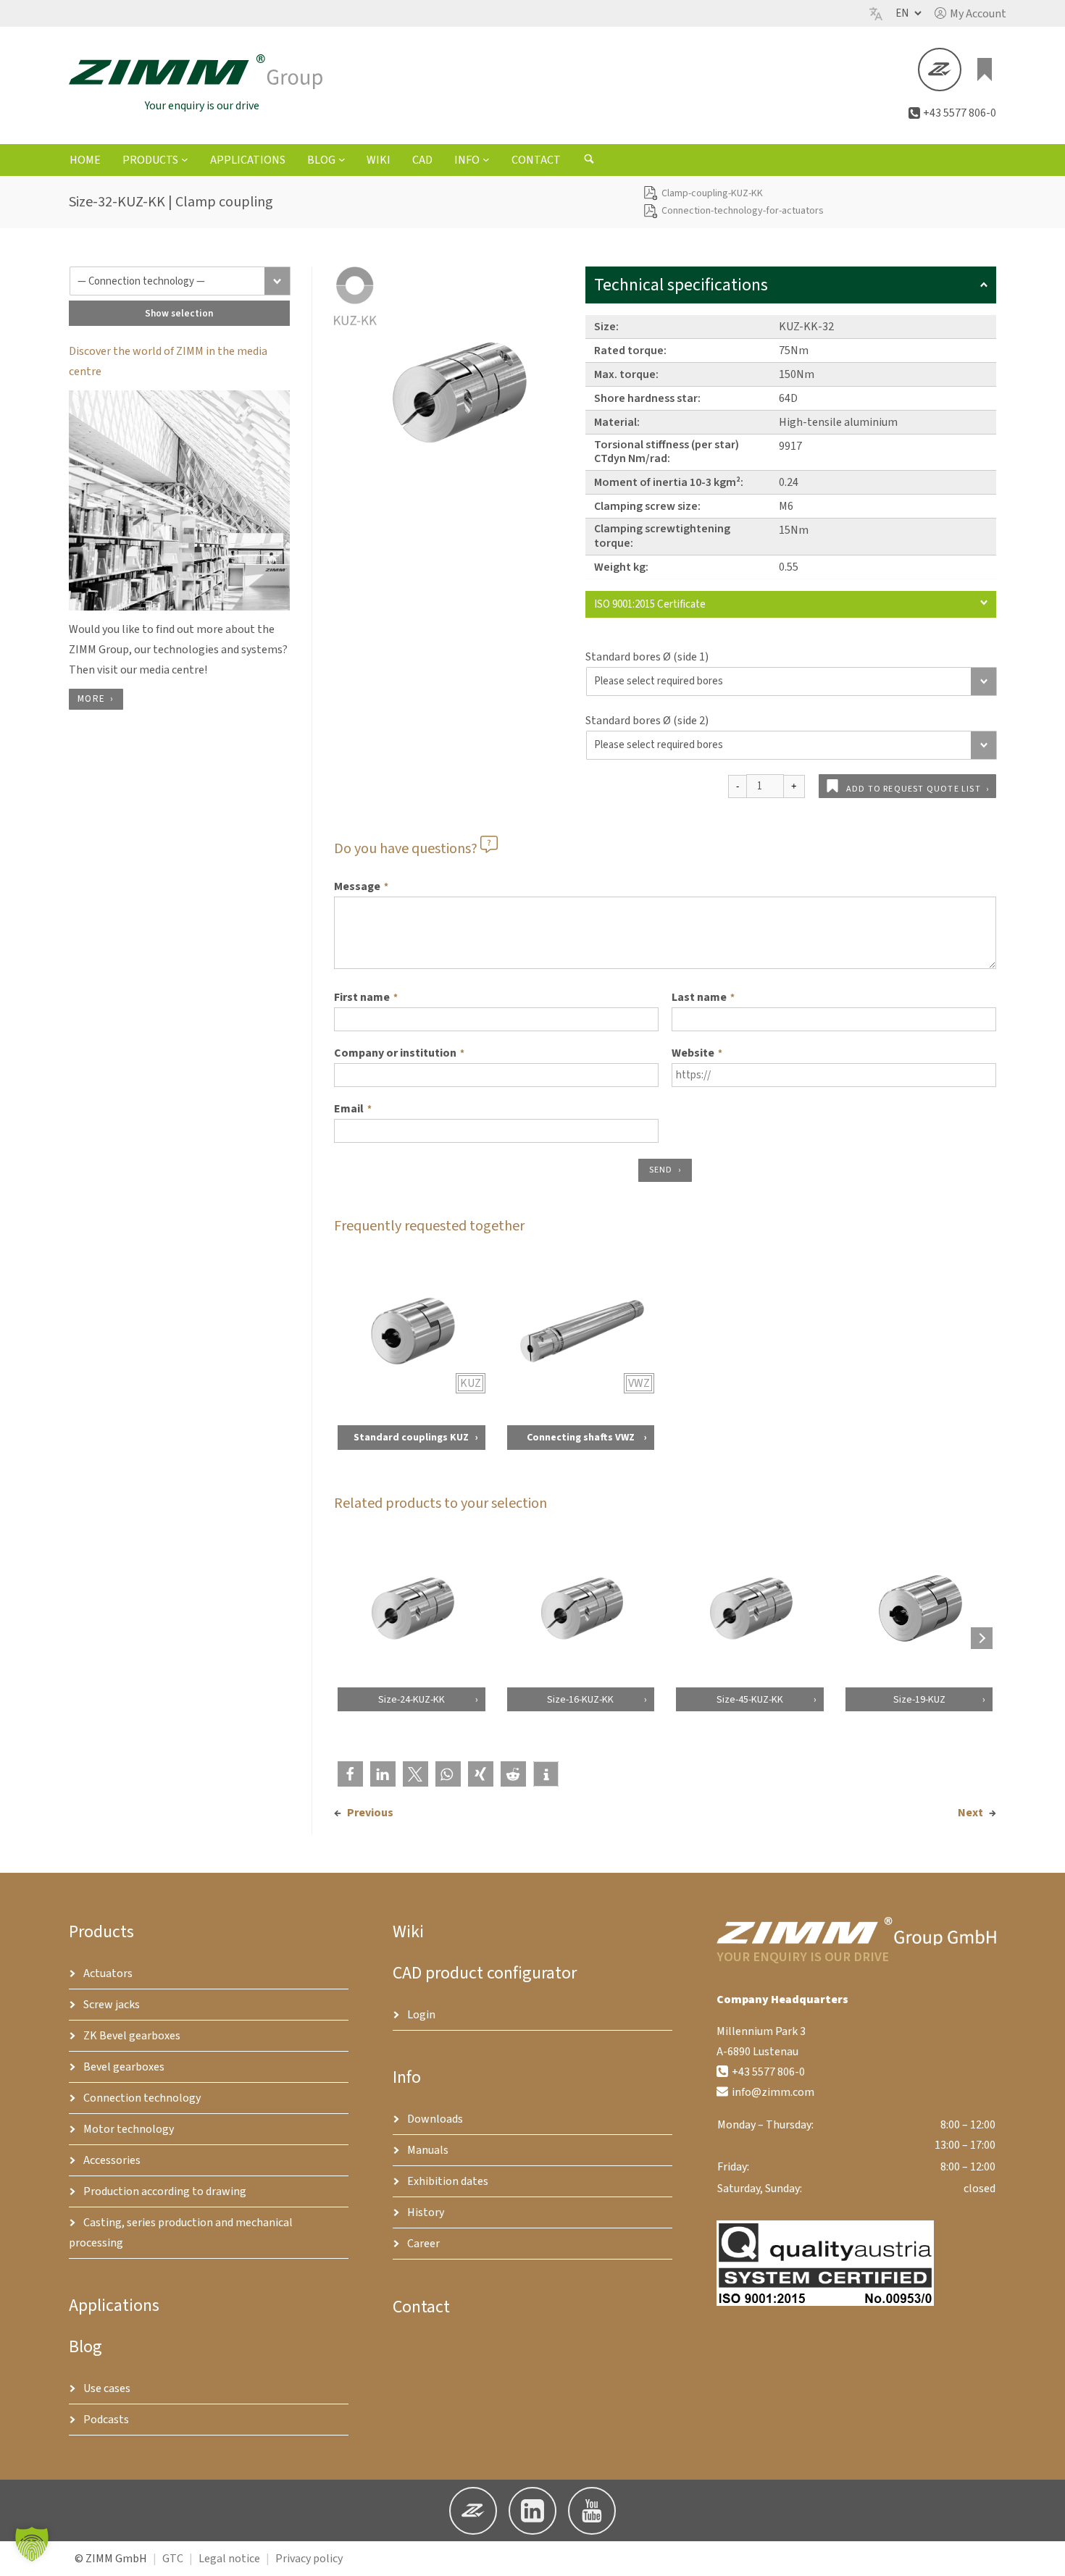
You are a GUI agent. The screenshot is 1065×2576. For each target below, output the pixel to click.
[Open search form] (589, 161)
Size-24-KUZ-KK (411, 1699)
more (91, 699)
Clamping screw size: (647, 506)
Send (661, 1170)
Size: (606, 327)
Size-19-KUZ (919, 1699)
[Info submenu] (486, 159)
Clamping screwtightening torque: (662, 536)
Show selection (179, 313)
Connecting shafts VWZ (580, 1437)
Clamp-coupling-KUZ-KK (712, 193)
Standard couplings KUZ (411, 1437)
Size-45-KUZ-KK (750, 1699)
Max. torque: (626, 374)
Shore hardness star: (647, 398)
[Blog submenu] (342, 159)
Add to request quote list (914, 789)
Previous (370, 1813)
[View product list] (985, 70)
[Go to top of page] (1043, 2554)
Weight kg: (621, 567)
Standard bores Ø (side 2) (647, 721)
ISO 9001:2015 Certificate (650, 604)
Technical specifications (681, 285)
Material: (617, 422)
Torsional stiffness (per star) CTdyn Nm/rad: (667, 452)
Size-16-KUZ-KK (580, 1699)
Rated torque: (630, 351)
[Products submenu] (185, 159)
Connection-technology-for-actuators (743, 211)
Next (970, 1813)
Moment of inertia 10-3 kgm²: (669, 482)
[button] (970, 14)
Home (85, 160)
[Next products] (982, 1638)
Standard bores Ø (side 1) (647, 657)
